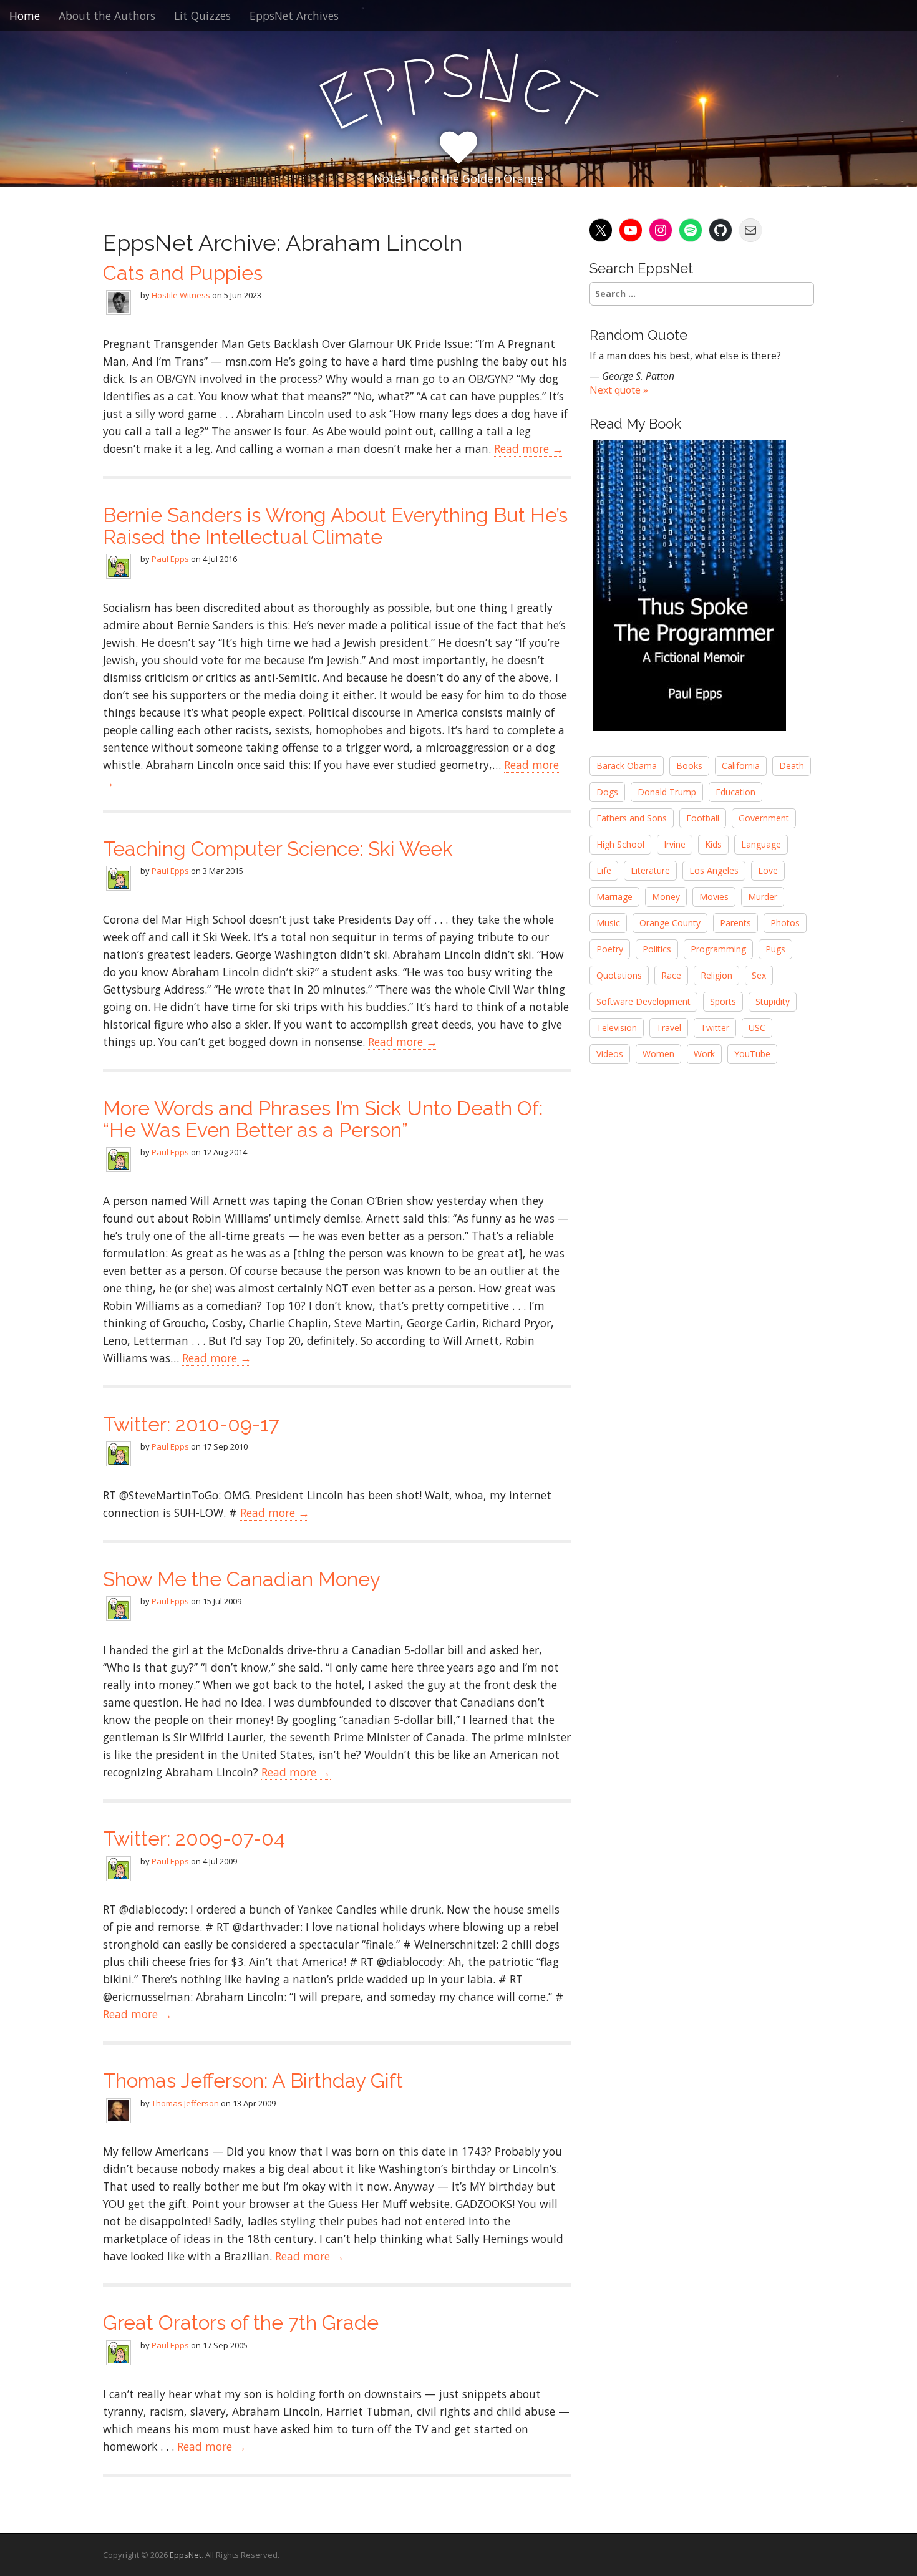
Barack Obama (627, 766)
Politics (657, 949)
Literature (650, 870)
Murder (763, 897)
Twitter (715, 1028)
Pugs (775, 949)
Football (703, 818)
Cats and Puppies (183, 273)
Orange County (670, 923)
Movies (714, 897)
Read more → (529, 448)
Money (666, 897)
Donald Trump (667, 792)
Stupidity (773, 1001)
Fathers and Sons (632, 818)
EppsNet (186, 2555)
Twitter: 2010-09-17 (191, 1424)
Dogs (607, 792)
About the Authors (107, 16)
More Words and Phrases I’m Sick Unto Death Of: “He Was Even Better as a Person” (323, 1119)
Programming (718, 949)
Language (761, 844)
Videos (610, 1054)
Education (735, 792)
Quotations (619, 975)
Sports (723, 1001)
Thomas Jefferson (185, 2103)
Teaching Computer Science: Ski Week (278, 849)
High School (620, 844)
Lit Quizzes (202, 16)
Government (764, 818)
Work (704, 1054)
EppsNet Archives (294, 16)
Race (671, 975)
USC (757, 1028)
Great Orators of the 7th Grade (241, 2322)
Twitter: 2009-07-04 (194, 1838)
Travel (669, 1028)
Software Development (643, 1001)
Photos (785, 923)
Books (689, 766)
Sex (759, 975)
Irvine (675, 844)
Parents (735, 923)
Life (604, 870)
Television (617, 1028)
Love (768, 870)
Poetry (610, 949)
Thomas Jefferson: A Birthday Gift (253, 2080)
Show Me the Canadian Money (242, 1579)
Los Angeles (714, 870)
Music (608, 923)
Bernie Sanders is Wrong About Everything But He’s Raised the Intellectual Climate (335, 526)
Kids (713, 844)
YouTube (752, 1054)
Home (25, 16)
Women (658, 1054)
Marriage (614, 897)
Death (792, 766)
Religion (716, 975)
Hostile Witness (181, 295)
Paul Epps (170, 559)
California (741, 766)
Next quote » (619, 390)
